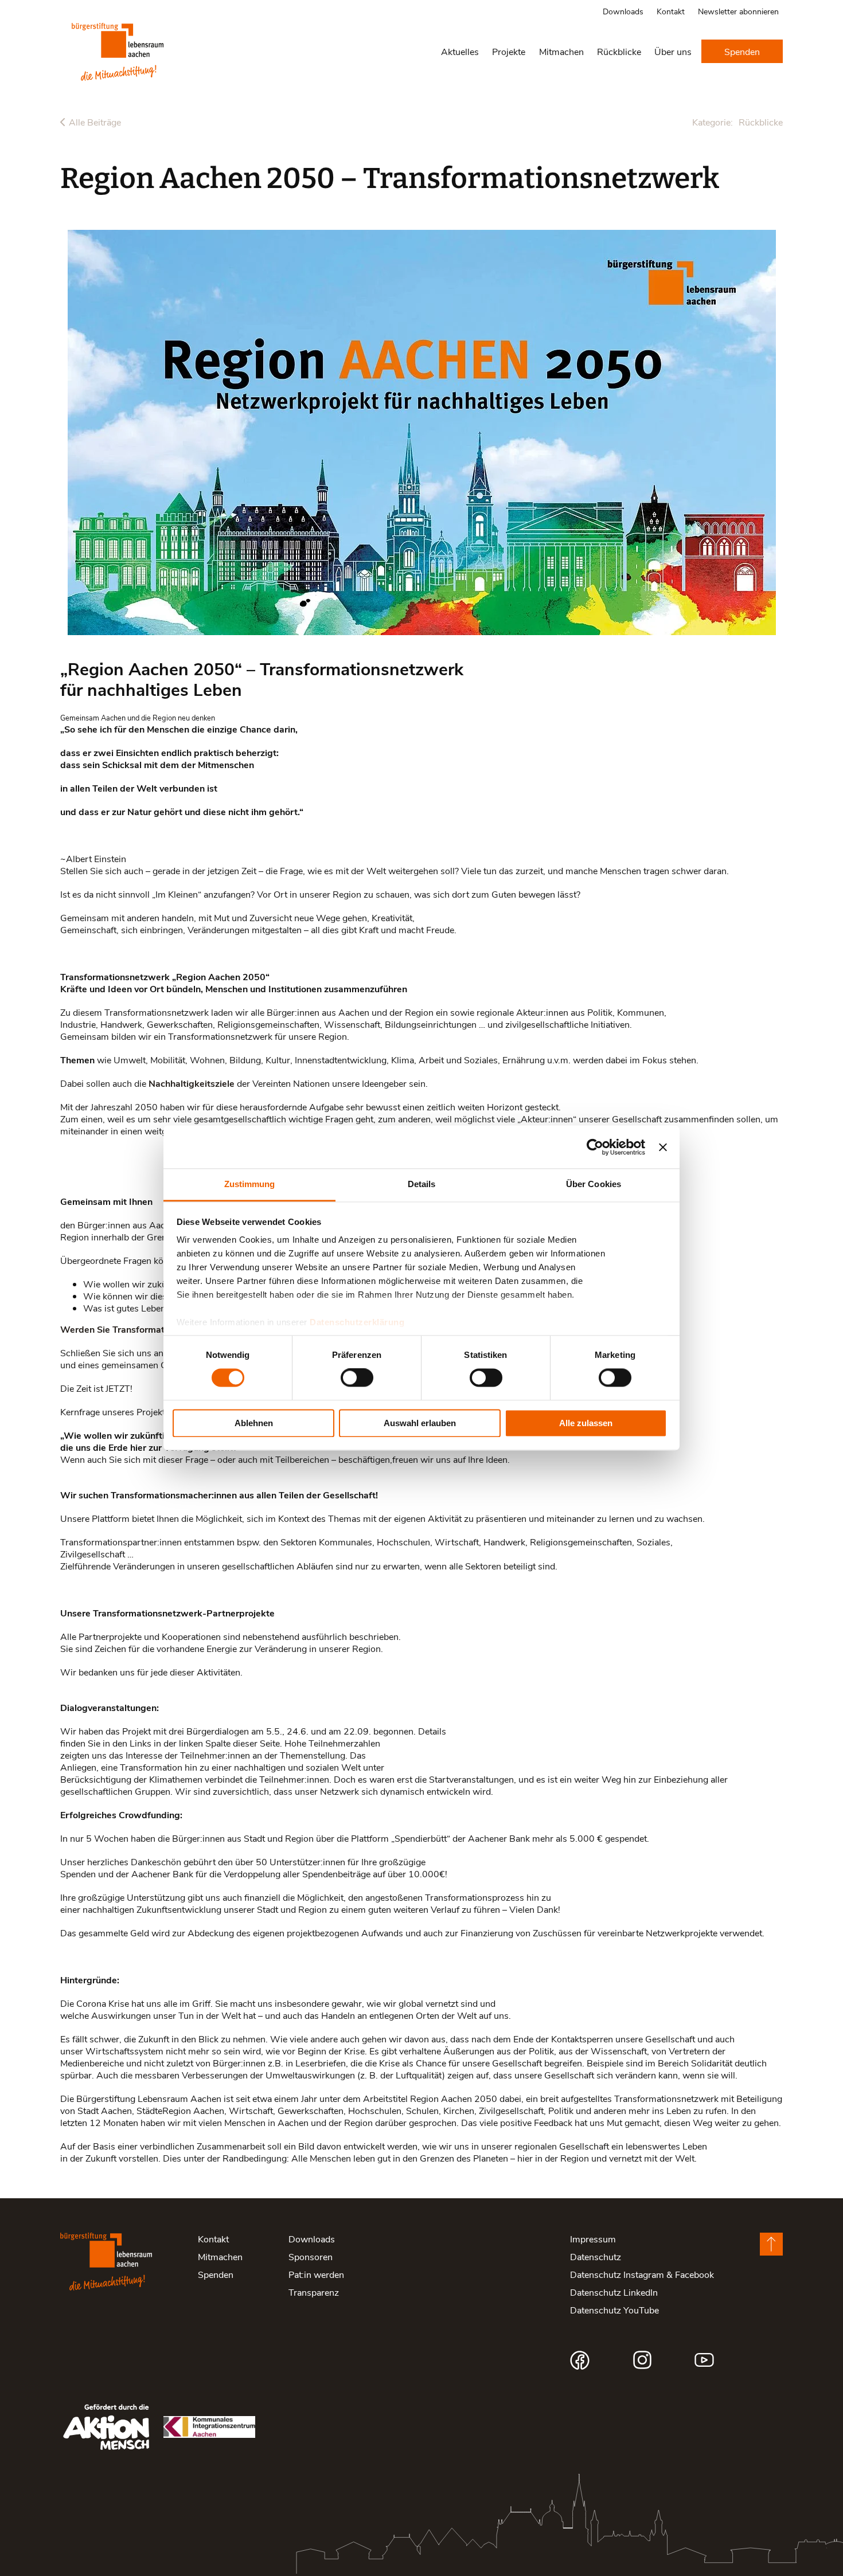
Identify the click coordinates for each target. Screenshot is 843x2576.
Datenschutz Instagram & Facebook (642, 2274)
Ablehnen (254, 1423)
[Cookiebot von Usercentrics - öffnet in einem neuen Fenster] (595, 1147)
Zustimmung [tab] (250, 1184)
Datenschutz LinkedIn (614, 2292)
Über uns (673, 51)
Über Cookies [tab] (594, 1184)
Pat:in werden (316, 2274)
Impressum (593, 2239)
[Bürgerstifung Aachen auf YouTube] (704, 2360)
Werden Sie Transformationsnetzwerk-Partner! (161, 1329)
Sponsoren (311, 2256)
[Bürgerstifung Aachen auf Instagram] (642, 2360)
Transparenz (314, 2292)
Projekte (509, 51)
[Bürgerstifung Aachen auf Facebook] (580, 2360)
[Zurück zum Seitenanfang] (771, 2244)
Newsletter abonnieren (738, 11)
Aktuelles (460, 51)
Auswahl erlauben (420, 1423)
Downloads (623, 11)
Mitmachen (561, 51)
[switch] (357, 1378)
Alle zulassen (586, 1423)
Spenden (742, 51)
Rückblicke (619, 51)
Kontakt (671, 11)
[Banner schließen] (663, 1147)
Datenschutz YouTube (614, 2310)
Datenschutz (596, 2256)
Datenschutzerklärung (357, 1322)
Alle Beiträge (95, 122)
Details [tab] (422, 1184)
